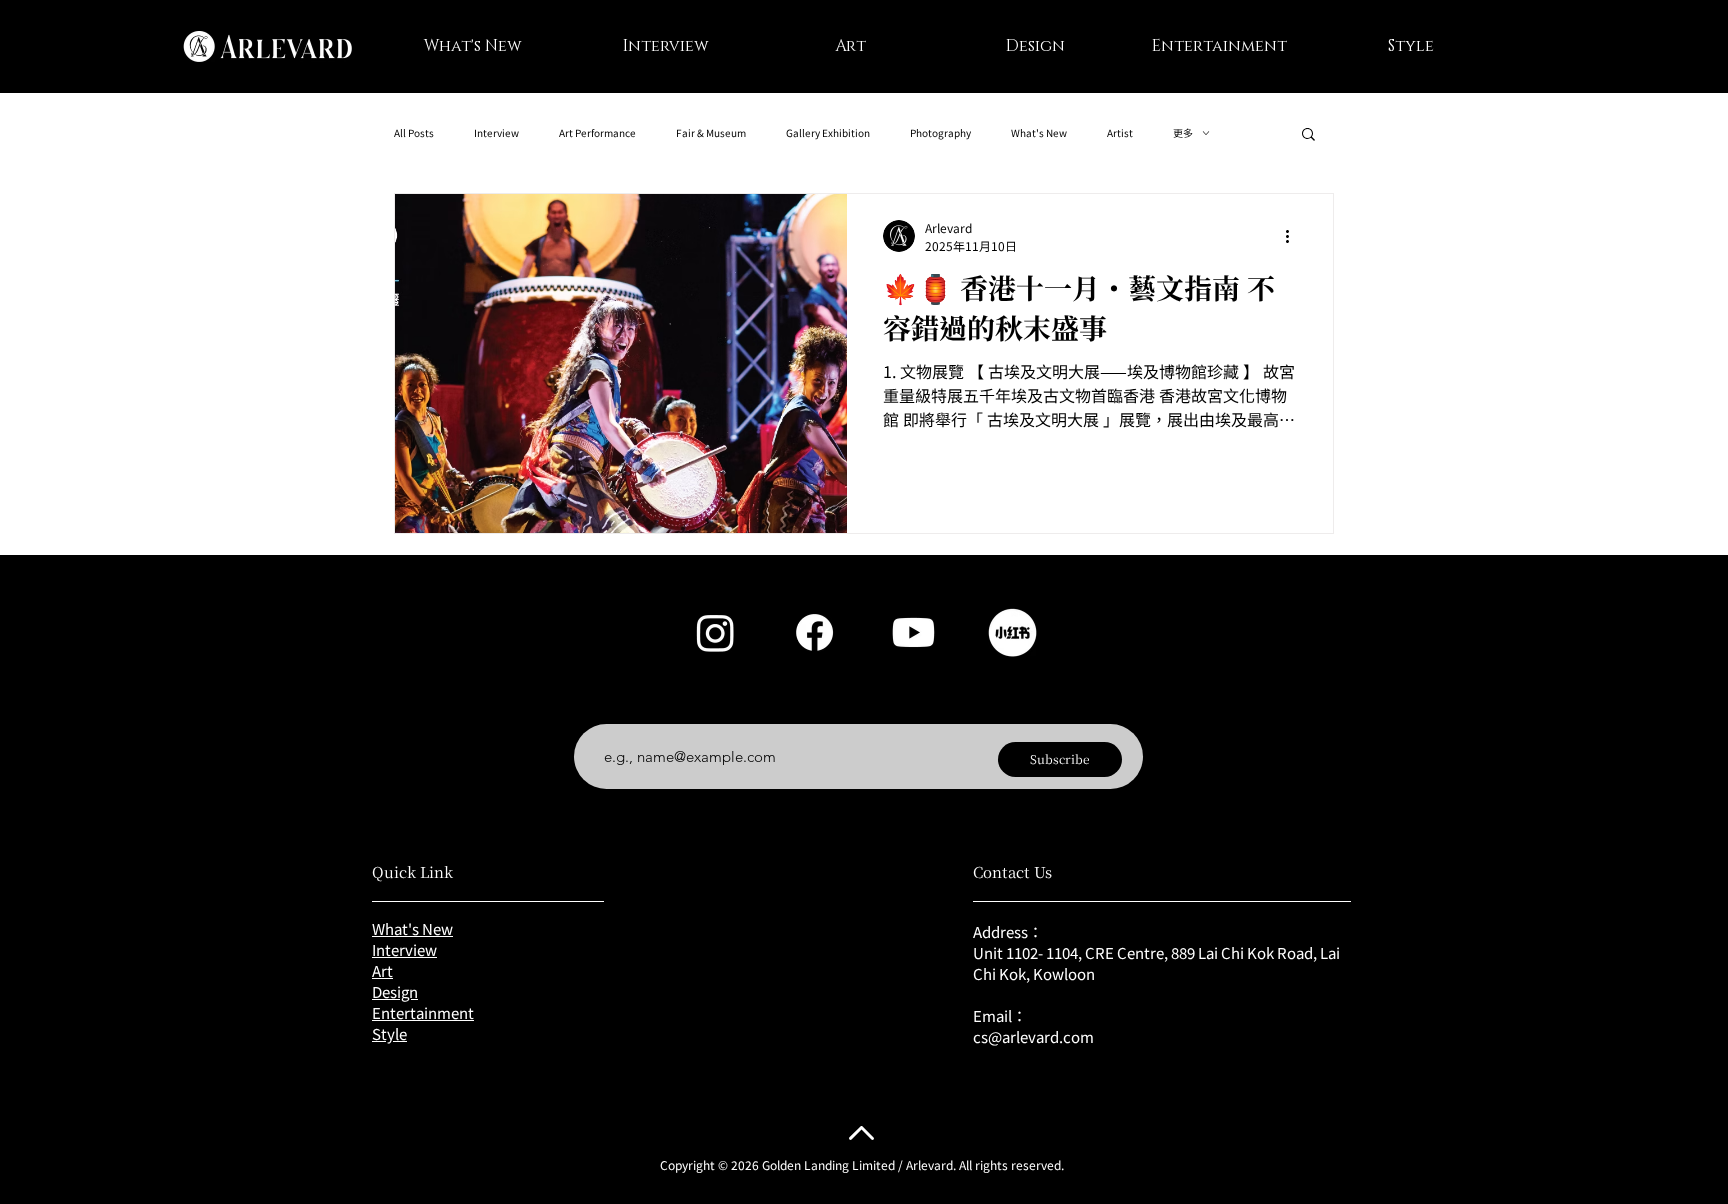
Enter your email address (680, 708)
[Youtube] (913, 632)
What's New (1039, 133)
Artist (1120, 133)
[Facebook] (814, 632)
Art (382, 970)
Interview (496, 133)
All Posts (414, 133)
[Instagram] (715, 632)
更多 (1183, 133)
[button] (1308, 135)
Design (395, 991)
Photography (940, 133)
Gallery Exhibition (828, 133)
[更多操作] (1294, 236)
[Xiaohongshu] (1012, 632)
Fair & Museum (711, 133)
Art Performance (597, 133)
